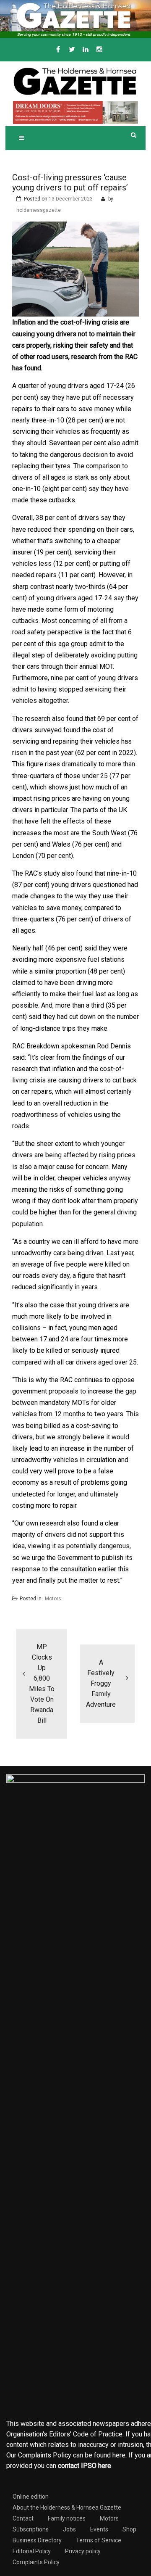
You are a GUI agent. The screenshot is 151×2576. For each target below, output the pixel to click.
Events (99, 2529)
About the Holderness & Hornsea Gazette (67, 2507)
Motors (53, 1599)
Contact (23, 2518)
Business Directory (37, 2540)
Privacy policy (83, 2551)
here (119, 2455)
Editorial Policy (32, 2551)
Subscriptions (31, 2529)
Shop (129, 2529)
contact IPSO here (85, 2466)
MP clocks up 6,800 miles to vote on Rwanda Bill (42, 1684)
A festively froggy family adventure (101, 1683)
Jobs (69, 2529)
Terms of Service (99, 2540)
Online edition (31, 2497)
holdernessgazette (39, 210)
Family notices (67, 2518)
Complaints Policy (36, 2562)
